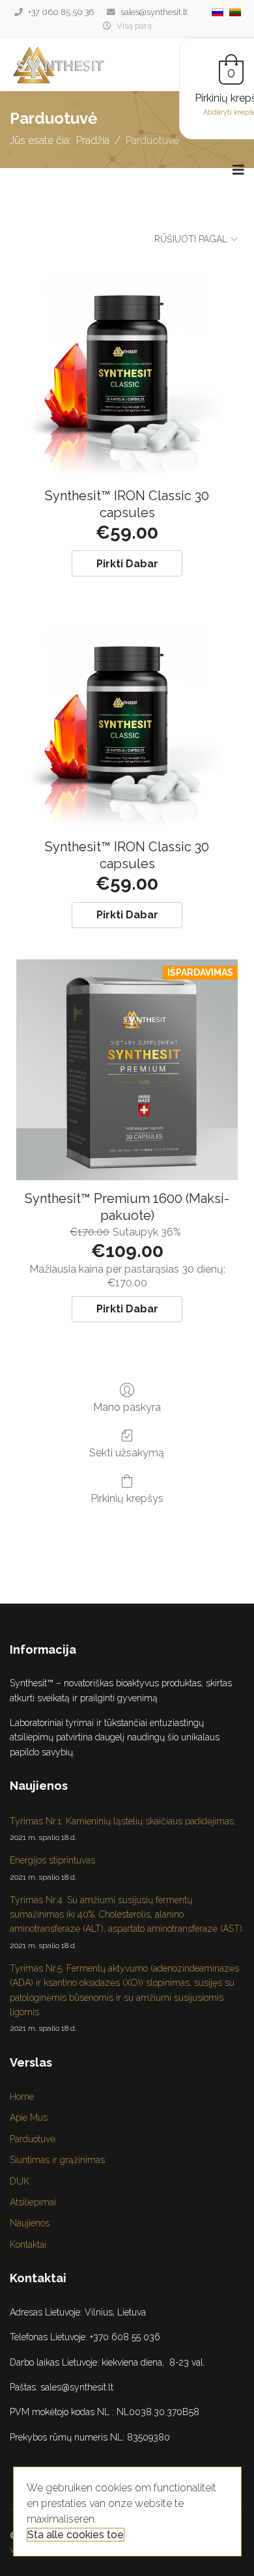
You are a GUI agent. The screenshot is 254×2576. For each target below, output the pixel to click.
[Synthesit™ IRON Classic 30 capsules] (127, 367)
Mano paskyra (127, 1407)
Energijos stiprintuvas (52, 1868)
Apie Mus (29, 2117)
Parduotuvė (33, 2139)
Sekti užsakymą (127, 1453)
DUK (20, 2181)
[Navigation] (238, 170)
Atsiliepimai (33, 2202)
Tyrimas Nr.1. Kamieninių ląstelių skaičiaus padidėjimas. (123, 1829)
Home (22, 2097)
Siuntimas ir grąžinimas (57, 2160)
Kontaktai (28, 2244)
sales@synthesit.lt (154, 12)
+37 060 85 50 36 (61, 12)
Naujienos (30, 2223)
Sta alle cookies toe (76, 2535)
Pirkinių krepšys (127, 1498)
